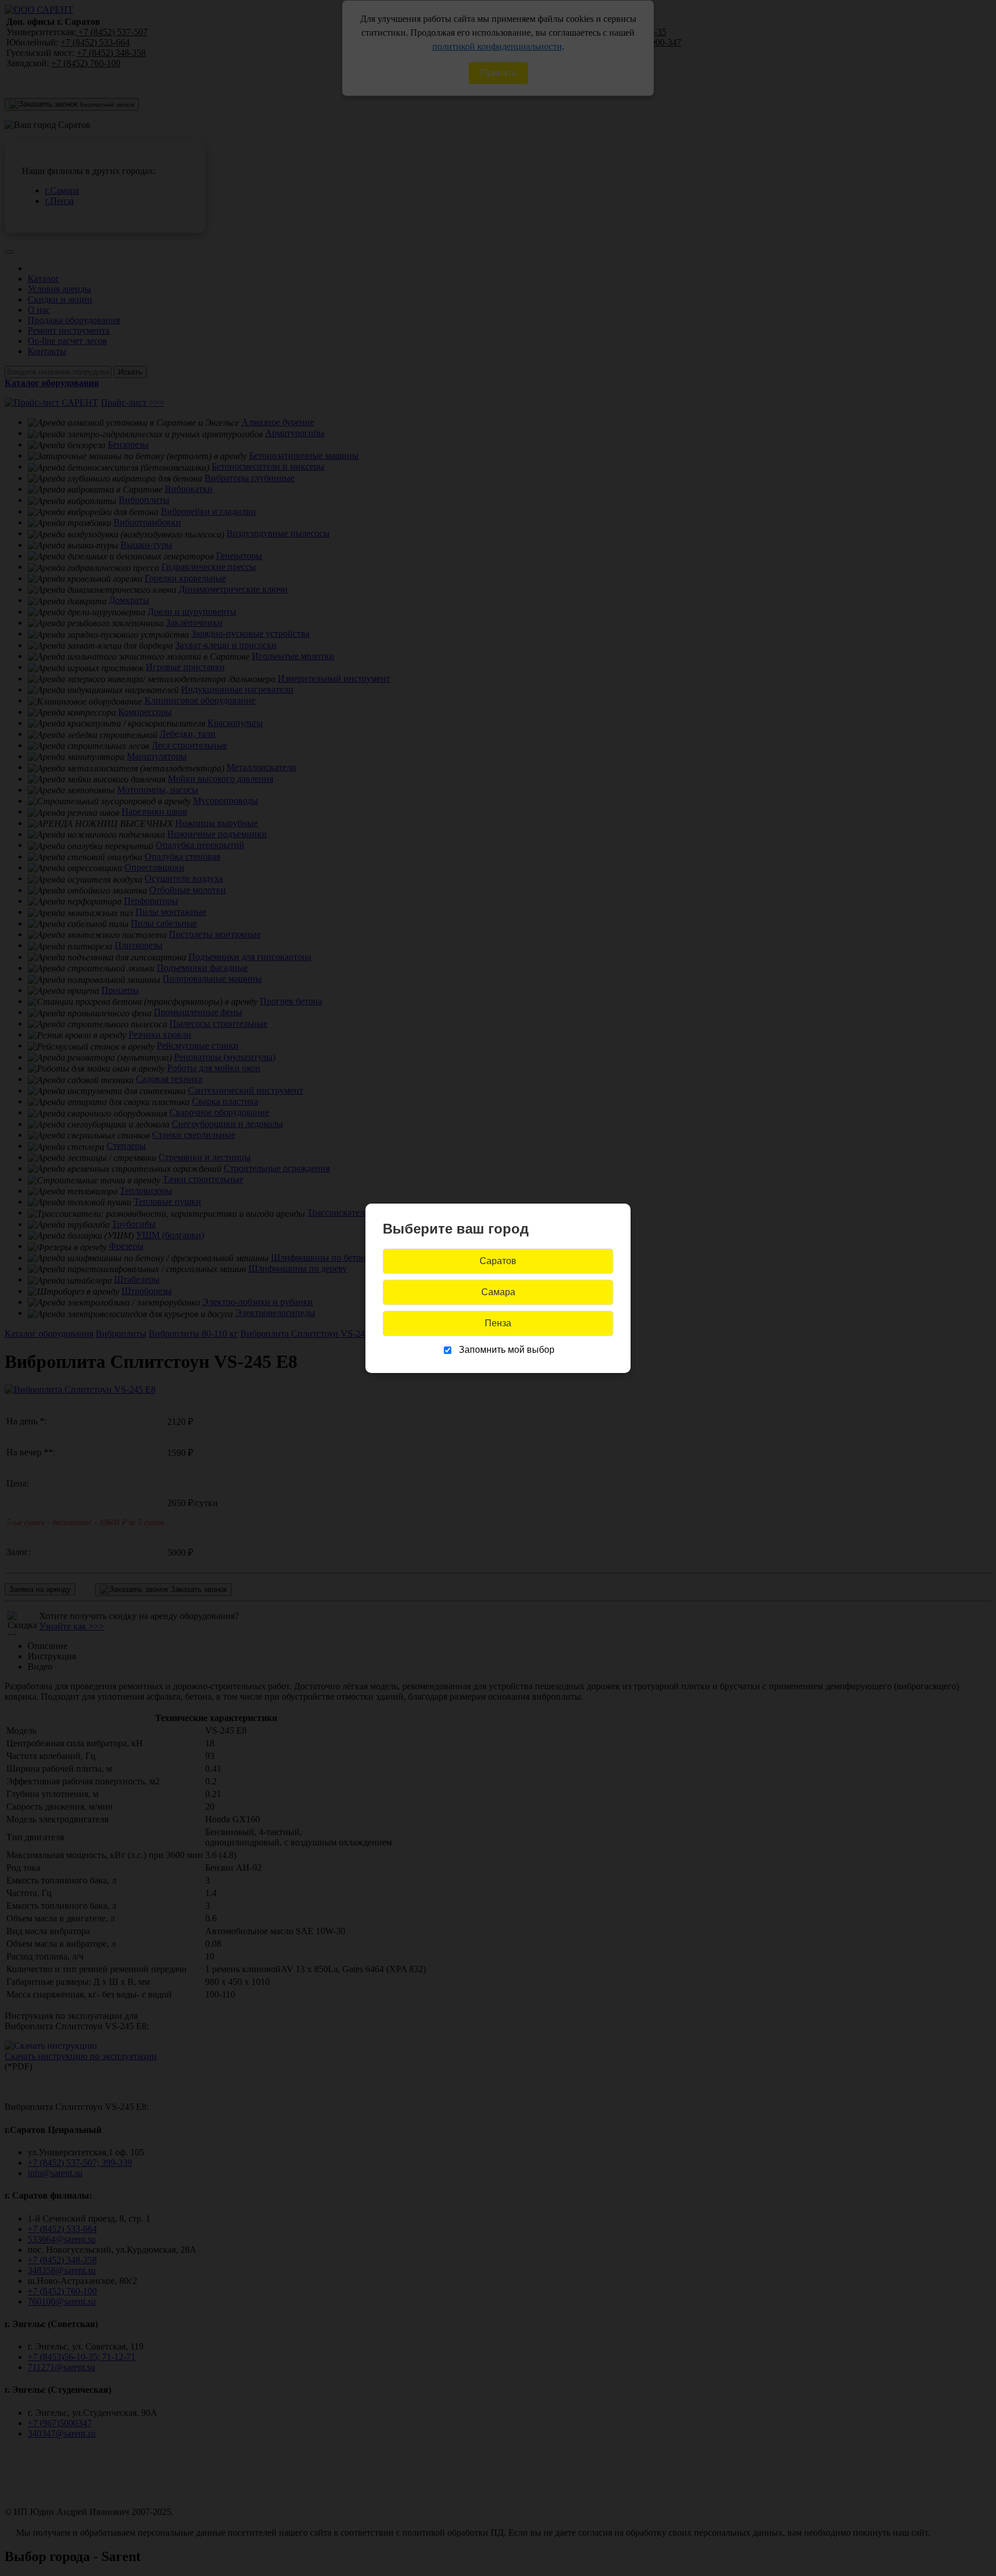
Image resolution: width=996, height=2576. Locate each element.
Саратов (498, 1261)
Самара (498, 1292)
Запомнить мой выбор (507, 1350)
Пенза (498, 1323)
